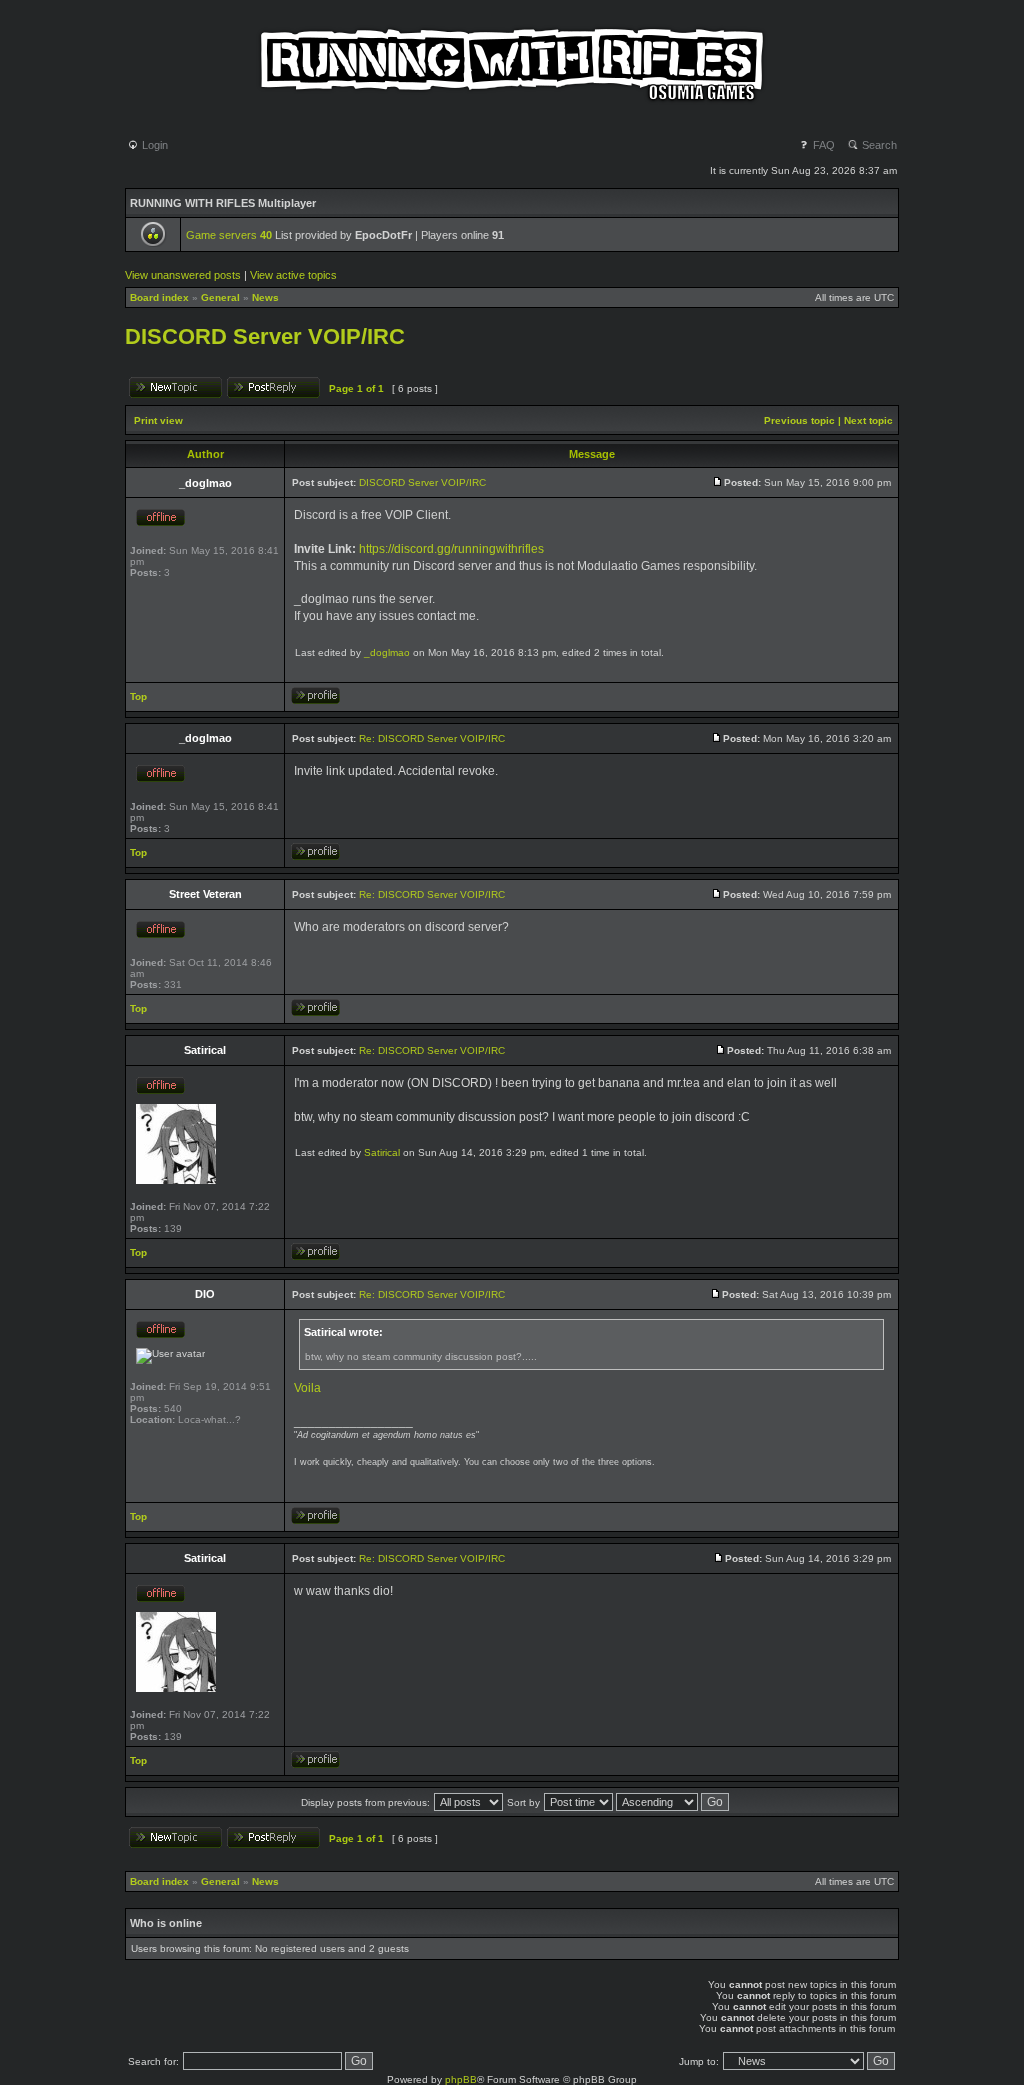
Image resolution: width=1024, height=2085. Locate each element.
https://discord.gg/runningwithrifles (451, 549)
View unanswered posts (183, 275)
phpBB (461, 2079)
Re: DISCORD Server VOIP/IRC (432, 738)
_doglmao (387, 652)
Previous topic (799, 420)
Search (878, 145)
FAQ (822, 145)
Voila (307, 1388)
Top (138, 696)
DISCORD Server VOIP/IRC (265, 336)
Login (153, 145)
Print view (158, 420)
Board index (159, 297)
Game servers (229, 235)
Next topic (868, 420)
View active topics (293, 275)
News (265, 297)
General (220, 297)
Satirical (382, 1152)
